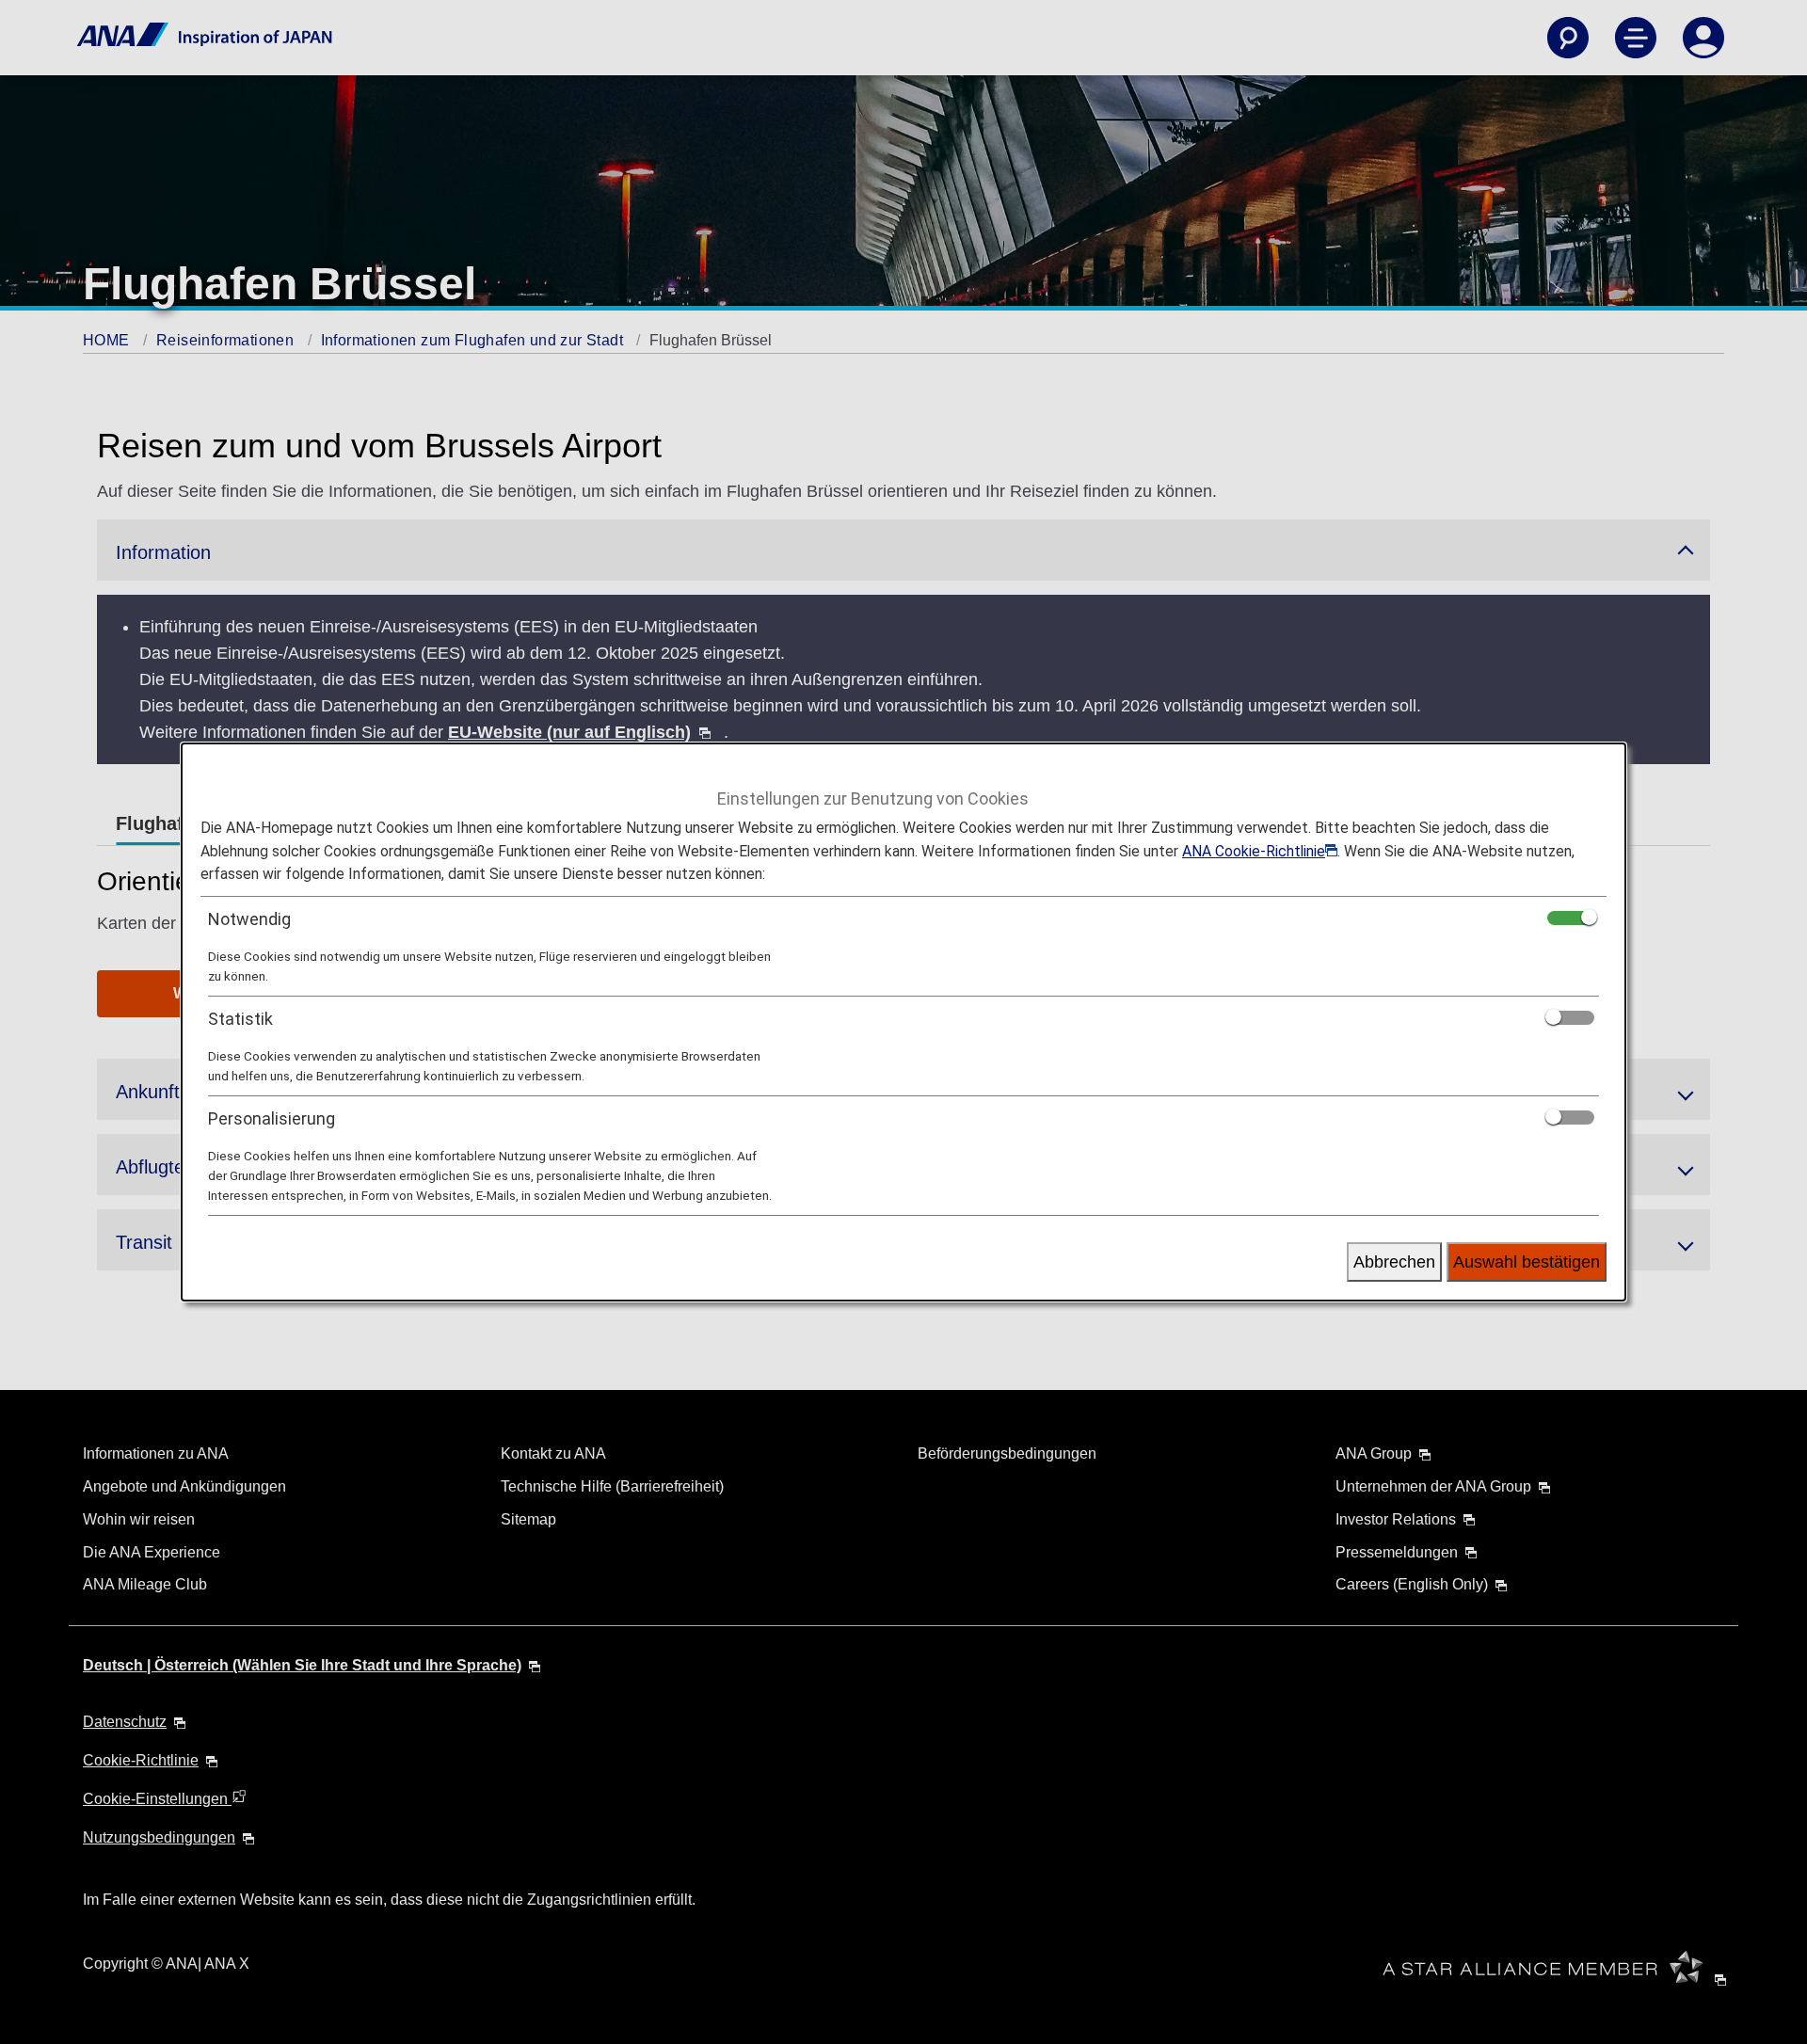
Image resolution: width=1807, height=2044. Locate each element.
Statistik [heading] (240, 1019)
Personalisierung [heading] (272, 1118)
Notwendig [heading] (249, 919)
